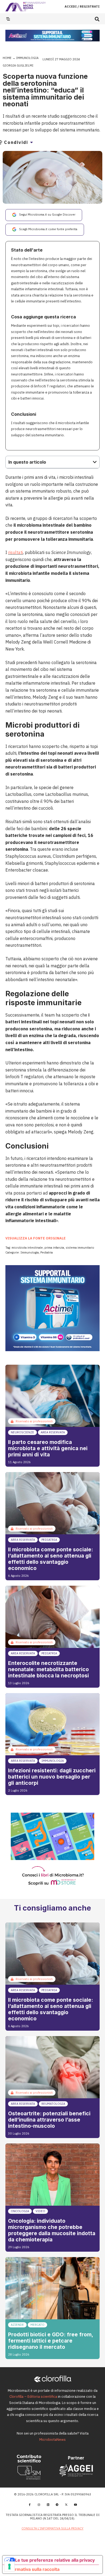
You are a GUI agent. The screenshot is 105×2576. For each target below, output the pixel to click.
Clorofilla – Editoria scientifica (33, 2397)
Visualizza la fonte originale (36, 1238)
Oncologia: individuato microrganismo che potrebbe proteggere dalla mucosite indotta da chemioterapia (52, 2230)
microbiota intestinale (27, 1248)
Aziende (17, 2325)
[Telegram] (57, 2505)
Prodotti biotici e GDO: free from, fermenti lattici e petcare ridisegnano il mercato (50, 2341)
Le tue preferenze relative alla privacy (55, 2560)
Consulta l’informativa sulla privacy (52, 2528)
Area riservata (53, 1432)
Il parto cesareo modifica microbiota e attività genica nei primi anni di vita (48, 1448)
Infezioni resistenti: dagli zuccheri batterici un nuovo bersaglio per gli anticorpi (52, 1777)
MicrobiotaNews (52, 2440)
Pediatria (47, 1252)
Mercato (37, 2325)
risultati (15, 552)
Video (40, 2211)
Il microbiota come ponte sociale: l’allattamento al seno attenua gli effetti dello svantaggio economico (50, 1559)
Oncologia (20, 2211)
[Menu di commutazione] (8, 19)
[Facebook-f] (30, 2505)
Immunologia (27, 58)
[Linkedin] (48, 2505)
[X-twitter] (66, 2505)
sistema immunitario (80, 1248)
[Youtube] (75, 2505)
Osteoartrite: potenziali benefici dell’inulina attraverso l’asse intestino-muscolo (49, 2120)
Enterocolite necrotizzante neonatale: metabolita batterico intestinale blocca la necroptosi (48, 1669)
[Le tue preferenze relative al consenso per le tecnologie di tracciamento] (9, 2567)
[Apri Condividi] (31, 142)
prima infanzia (54, 1248)
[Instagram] (39, 2505)
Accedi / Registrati (82, 6)
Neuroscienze (22, 1432)
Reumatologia (53, 2104)
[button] (97, 19)
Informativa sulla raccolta (33, 2569)
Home (7, 58)
